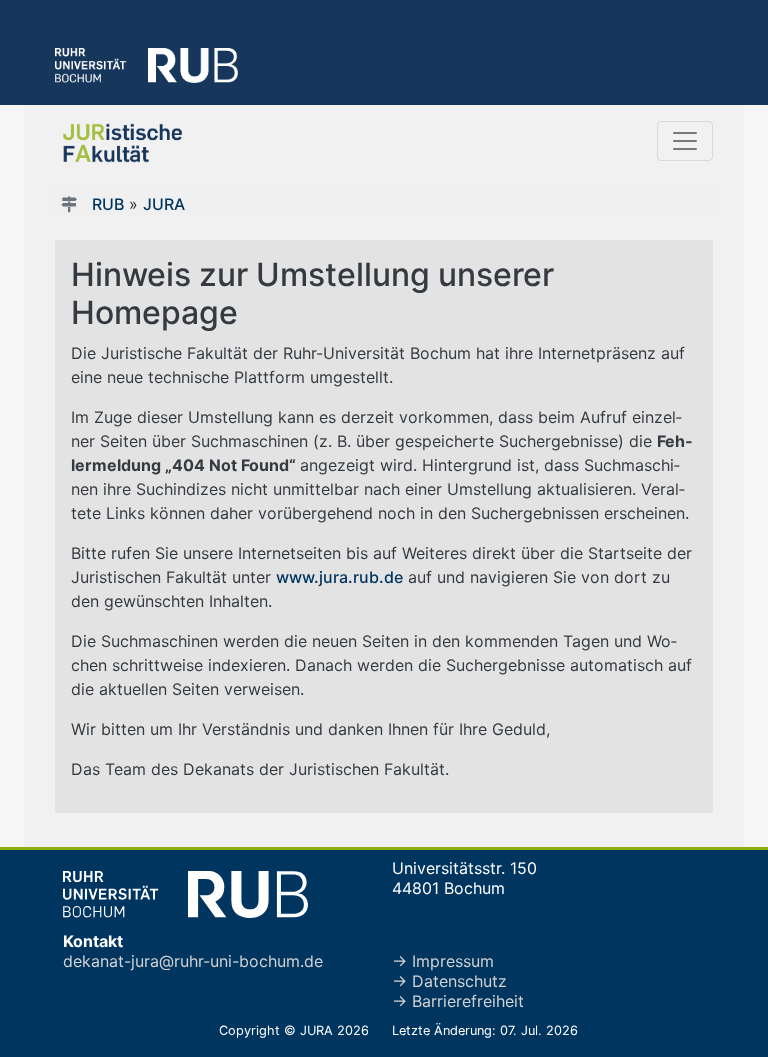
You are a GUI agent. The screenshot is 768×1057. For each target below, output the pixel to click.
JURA (164, 204)
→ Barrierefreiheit (458, 1001)
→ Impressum (443, 961)
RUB (108, 204)
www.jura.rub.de (339, 577)
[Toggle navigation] (685, 141)
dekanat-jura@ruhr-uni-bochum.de (193, 961)
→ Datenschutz (449, 981)
